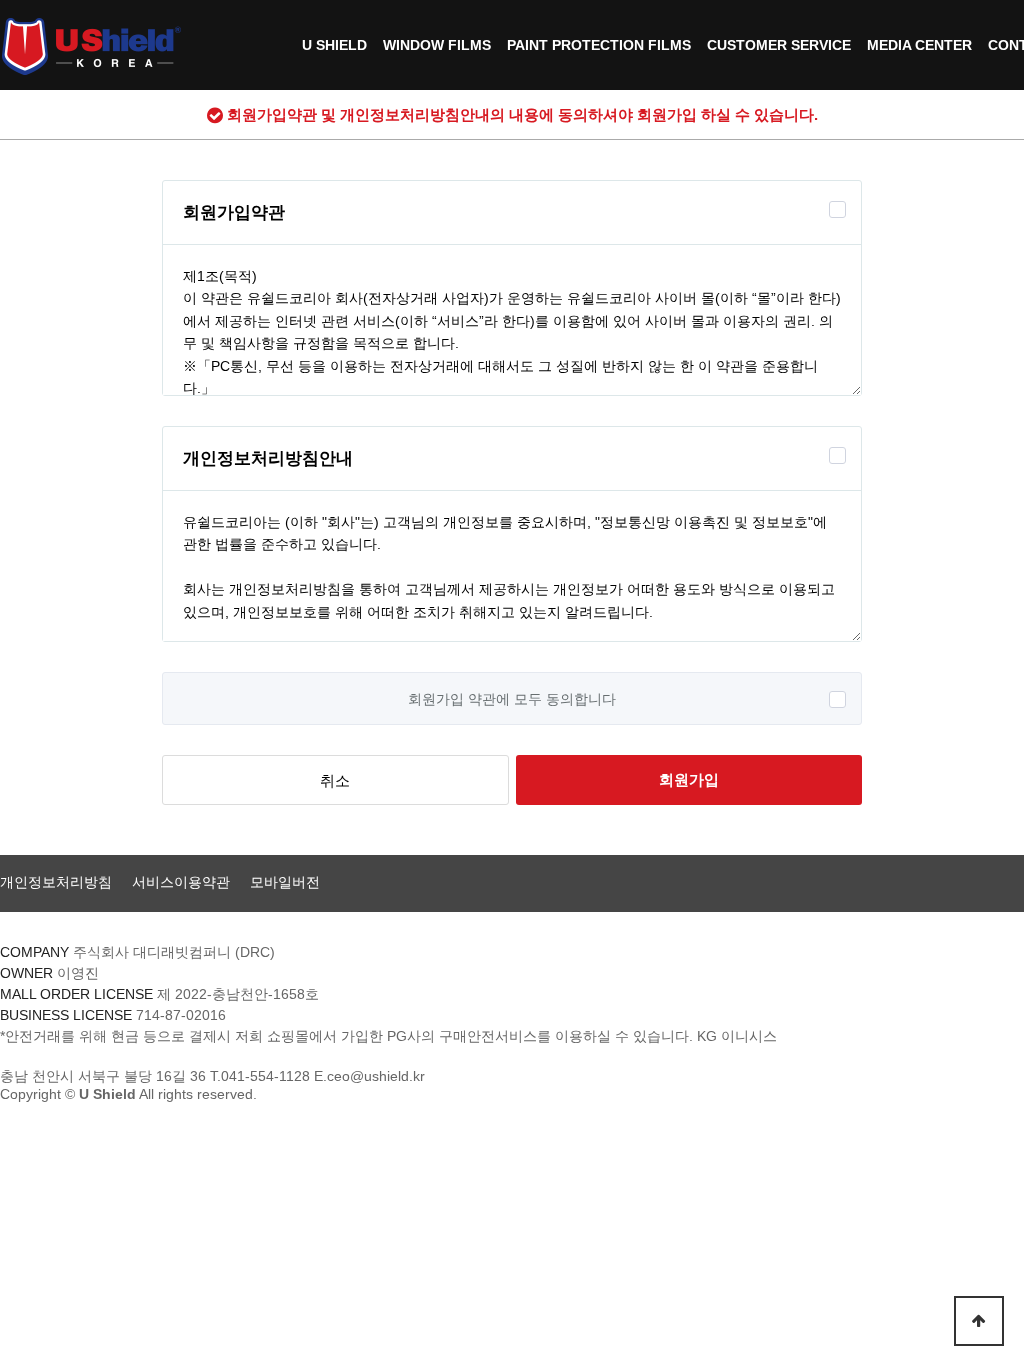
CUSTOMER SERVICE (779, 45)
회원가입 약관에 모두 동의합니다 (512, 699)
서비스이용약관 (181, 882)
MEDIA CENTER (919, 45)
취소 (335, 780)
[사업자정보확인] (376, 994)
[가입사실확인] (823, 1036)
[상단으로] (979, 1321)
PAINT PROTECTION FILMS (599, 45)
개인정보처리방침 (56, 882)
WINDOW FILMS (437, 45)
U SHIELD (334, 45)
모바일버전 (285, 882)
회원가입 (689, 779)
